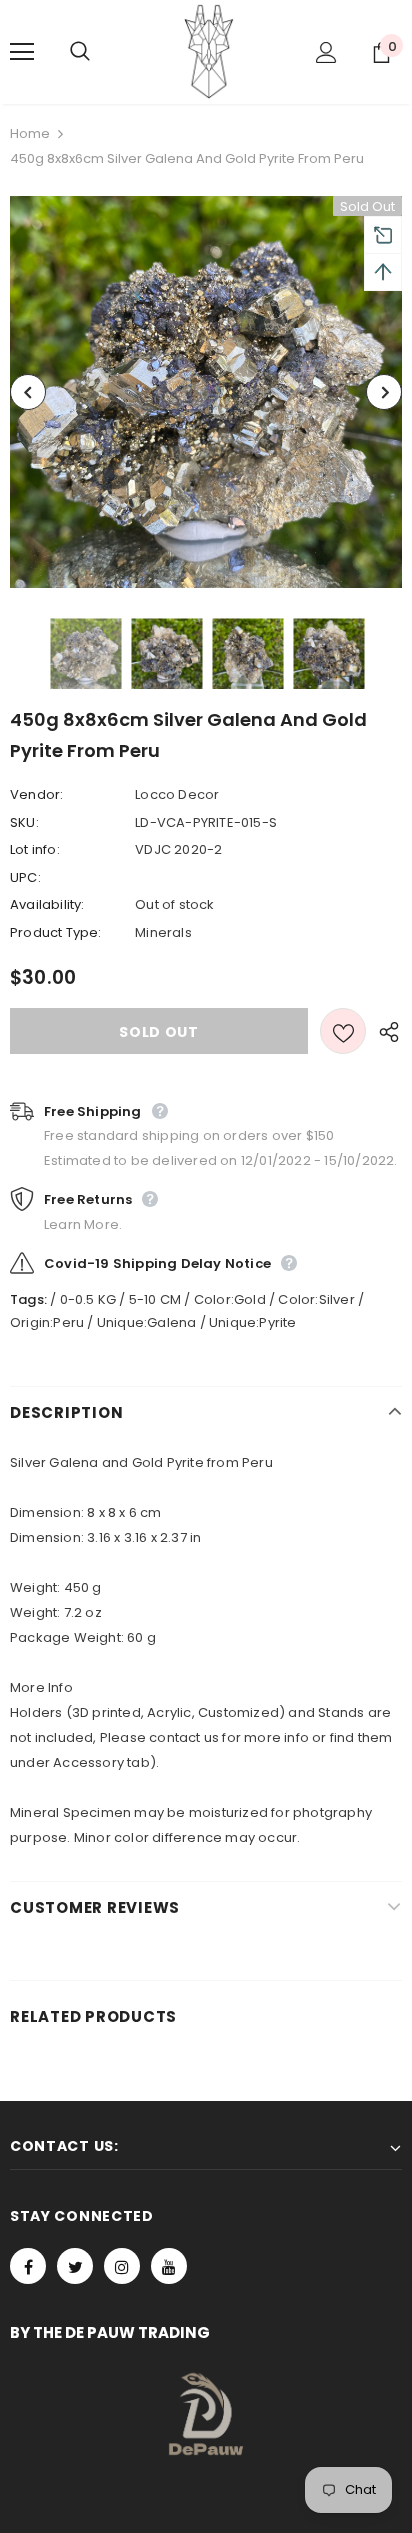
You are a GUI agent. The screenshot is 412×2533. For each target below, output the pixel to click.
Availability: (47, 904)
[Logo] (209, 51)
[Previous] (28, 392)
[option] (206, 392)
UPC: (25, 877)
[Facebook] (28, 2266)
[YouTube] (169, 2266)
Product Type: (56, 932)
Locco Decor (177, 794)
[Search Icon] (100, 52)
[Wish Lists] (343, 1031)
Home (30, 133)
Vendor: (36, 794)
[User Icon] (326, 52)
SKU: (24, 822)
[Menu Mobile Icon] (22, 52)
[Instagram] (122, 2266)
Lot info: (35, 849)
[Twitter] (75, 2266)
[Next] (384, 392)
